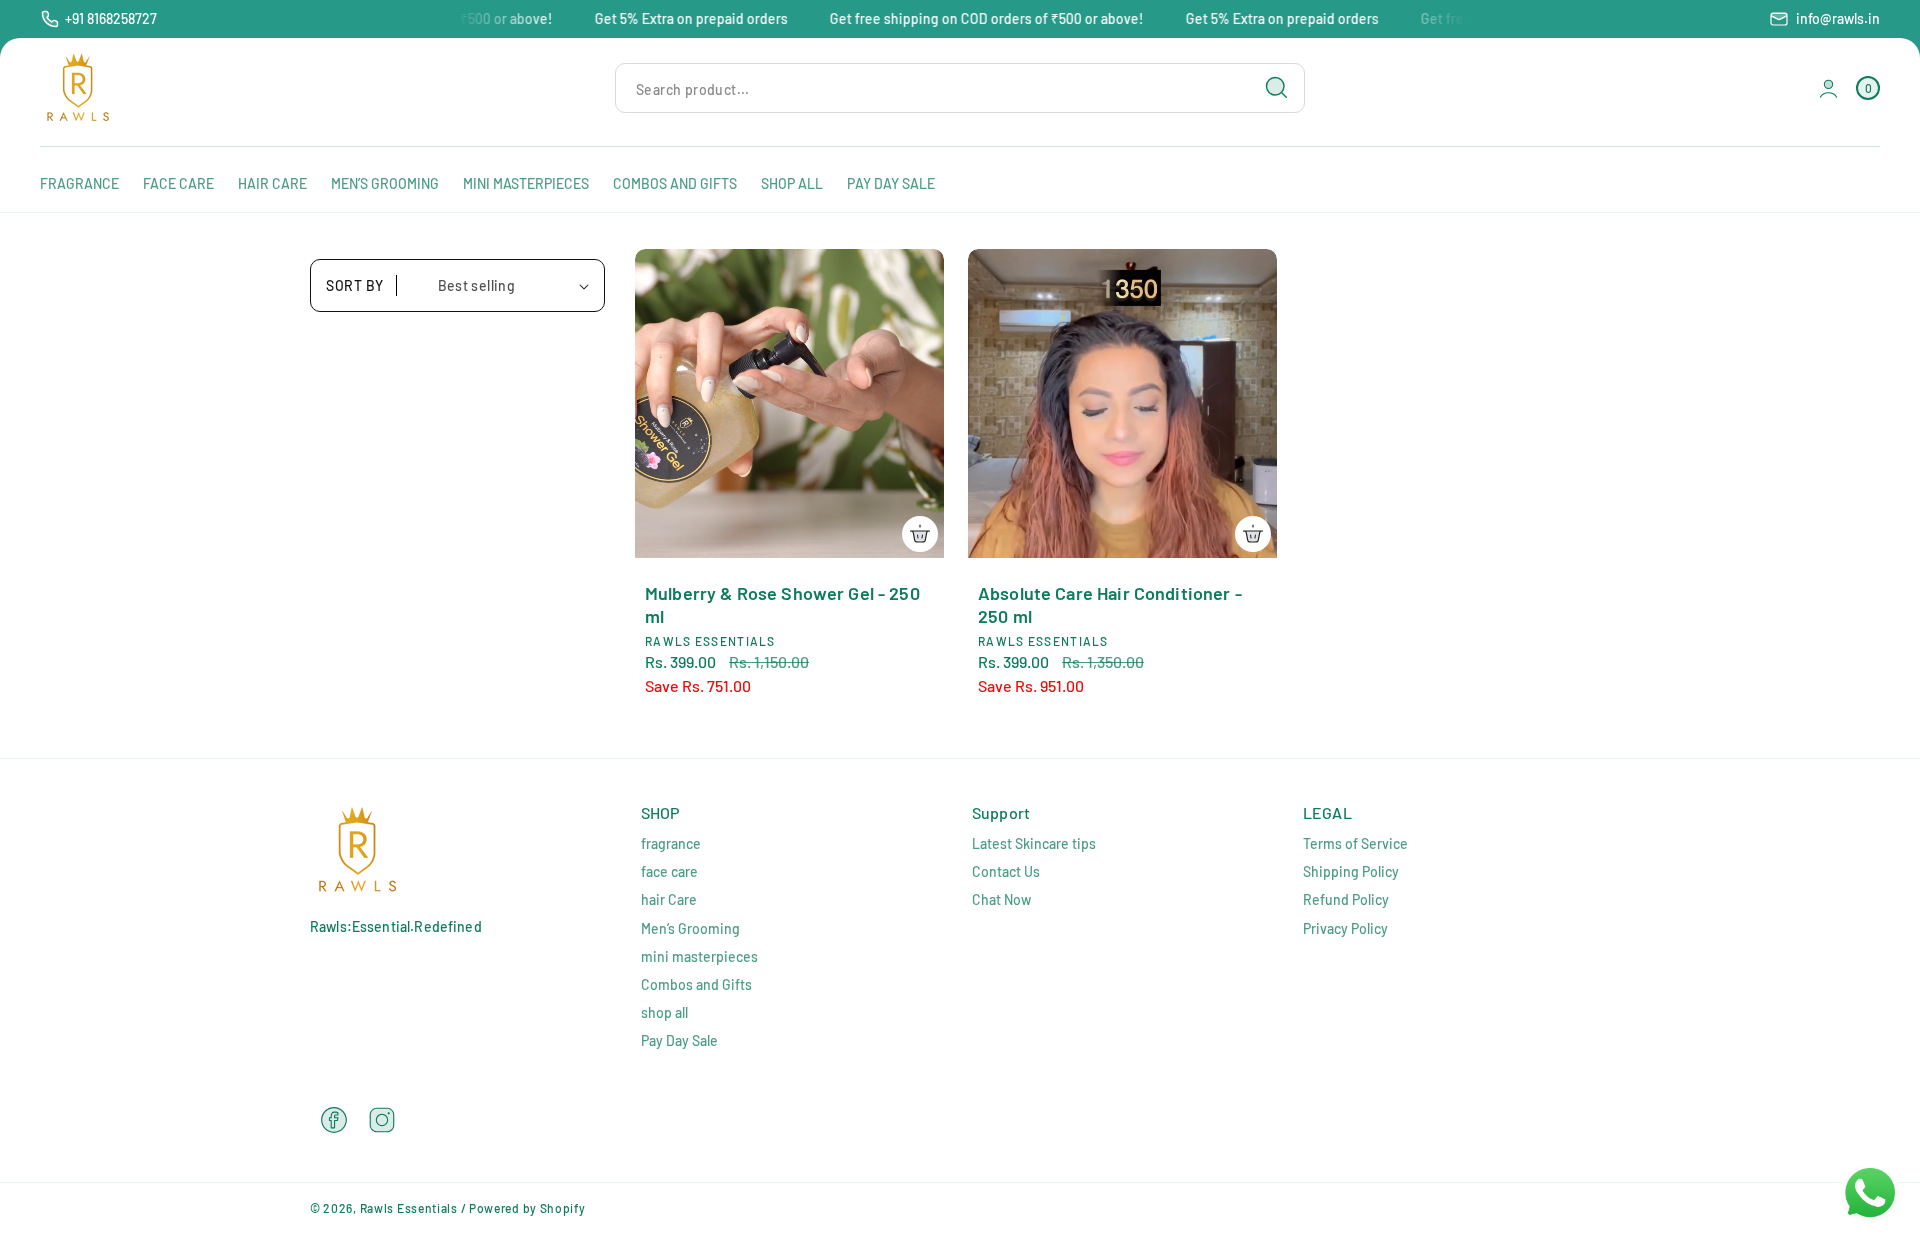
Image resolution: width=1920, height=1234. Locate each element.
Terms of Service (1355, 843)
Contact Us (1006, 871)
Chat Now (1001, 899)
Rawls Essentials (409, 1208)
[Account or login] (1828, 88)
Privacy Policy (1345, 928)
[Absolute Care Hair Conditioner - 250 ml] (1122, 403)
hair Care (669, 899)
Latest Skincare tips (1034, 843)
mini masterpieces (699, 956)
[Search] (1277, 88)
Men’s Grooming (690, 928)
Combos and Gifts (696, 984)
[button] (1868, 88)
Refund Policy (1346, 899)
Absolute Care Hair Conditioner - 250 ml (1110, 604)
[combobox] (960, 88)
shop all (664, 1012)
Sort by (355, 285)
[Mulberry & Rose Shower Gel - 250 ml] (789, 403)
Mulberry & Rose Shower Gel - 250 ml (782, 604)
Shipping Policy (1351, 871)
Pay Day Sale (679, 1040)
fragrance (671, 843)
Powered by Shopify (527, 1208)
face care (669, 871)
